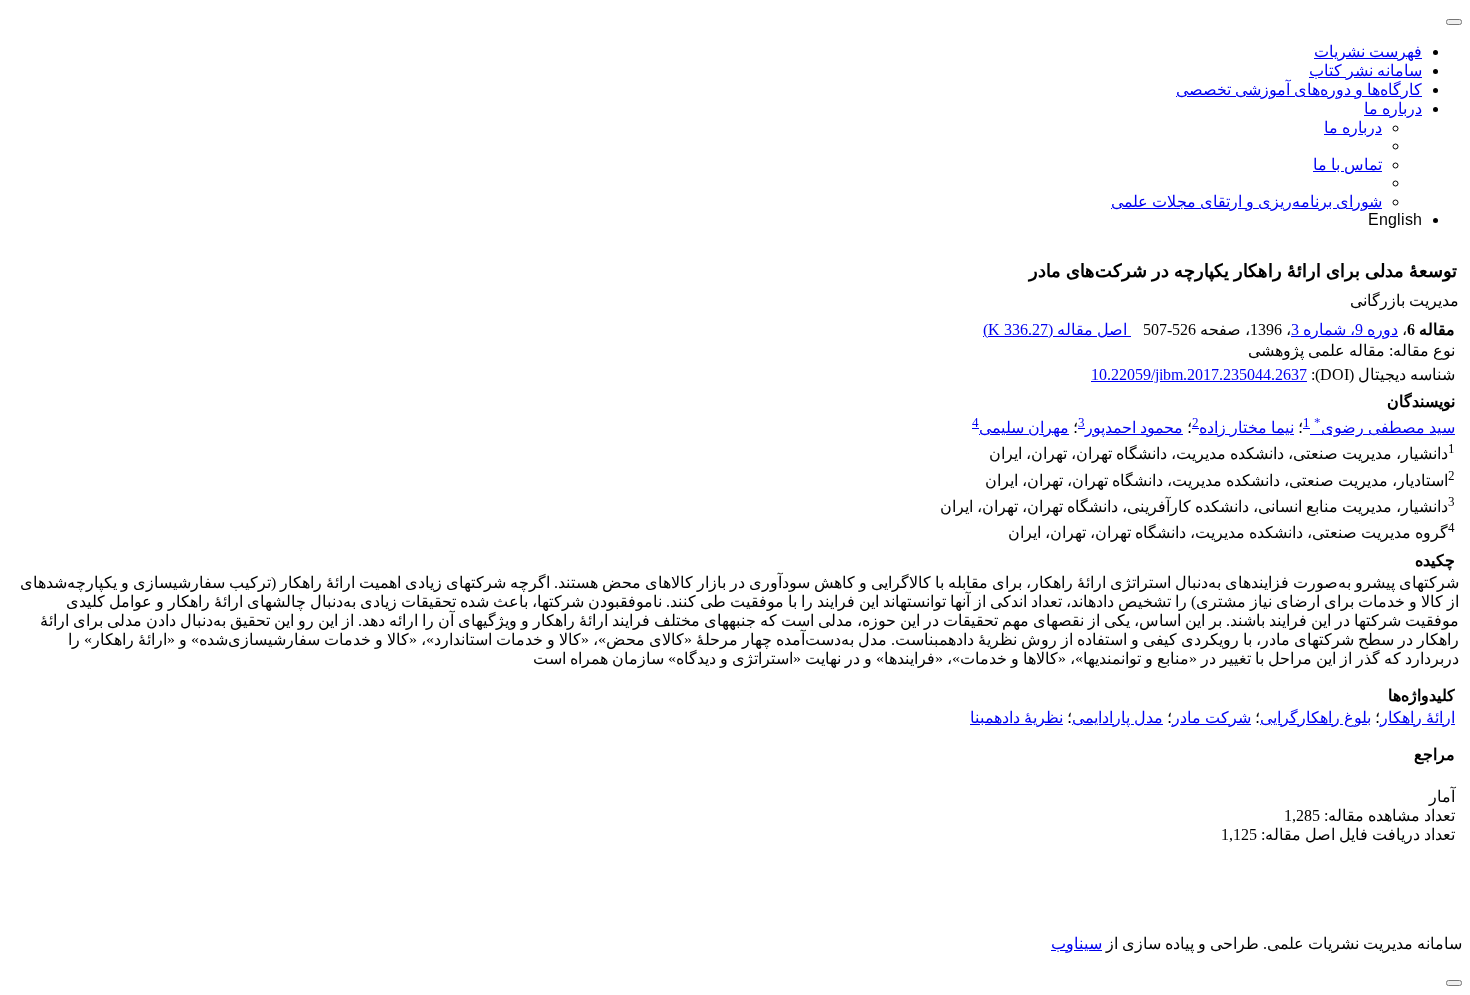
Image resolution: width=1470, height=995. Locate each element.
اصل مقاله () (1057, 329)
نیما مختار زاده (1246, 427)
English (1395, 219)
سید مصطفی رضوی (1384, 427)
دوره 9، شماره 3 (1344, 329)
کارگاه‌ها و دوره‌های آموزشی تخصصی (1299, 89)
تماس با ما (1347, 164)
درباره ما (1393, 108)
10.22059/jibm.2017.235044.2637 (1199, 374)
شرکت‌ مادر (1211, 717)
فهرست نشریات (1368, 51)
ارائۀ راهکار (1417, 717)
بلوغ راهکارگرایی (1315, 717)
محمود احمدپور (1134, 427)
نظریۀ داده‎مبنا (1016, 717)
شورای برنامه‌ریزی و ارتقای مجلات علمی (1246, 201)
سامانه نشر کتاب (1365, 70)
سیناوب (1076, 943)
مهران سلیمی (1024, 427)
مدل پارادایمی (1117, 717)
